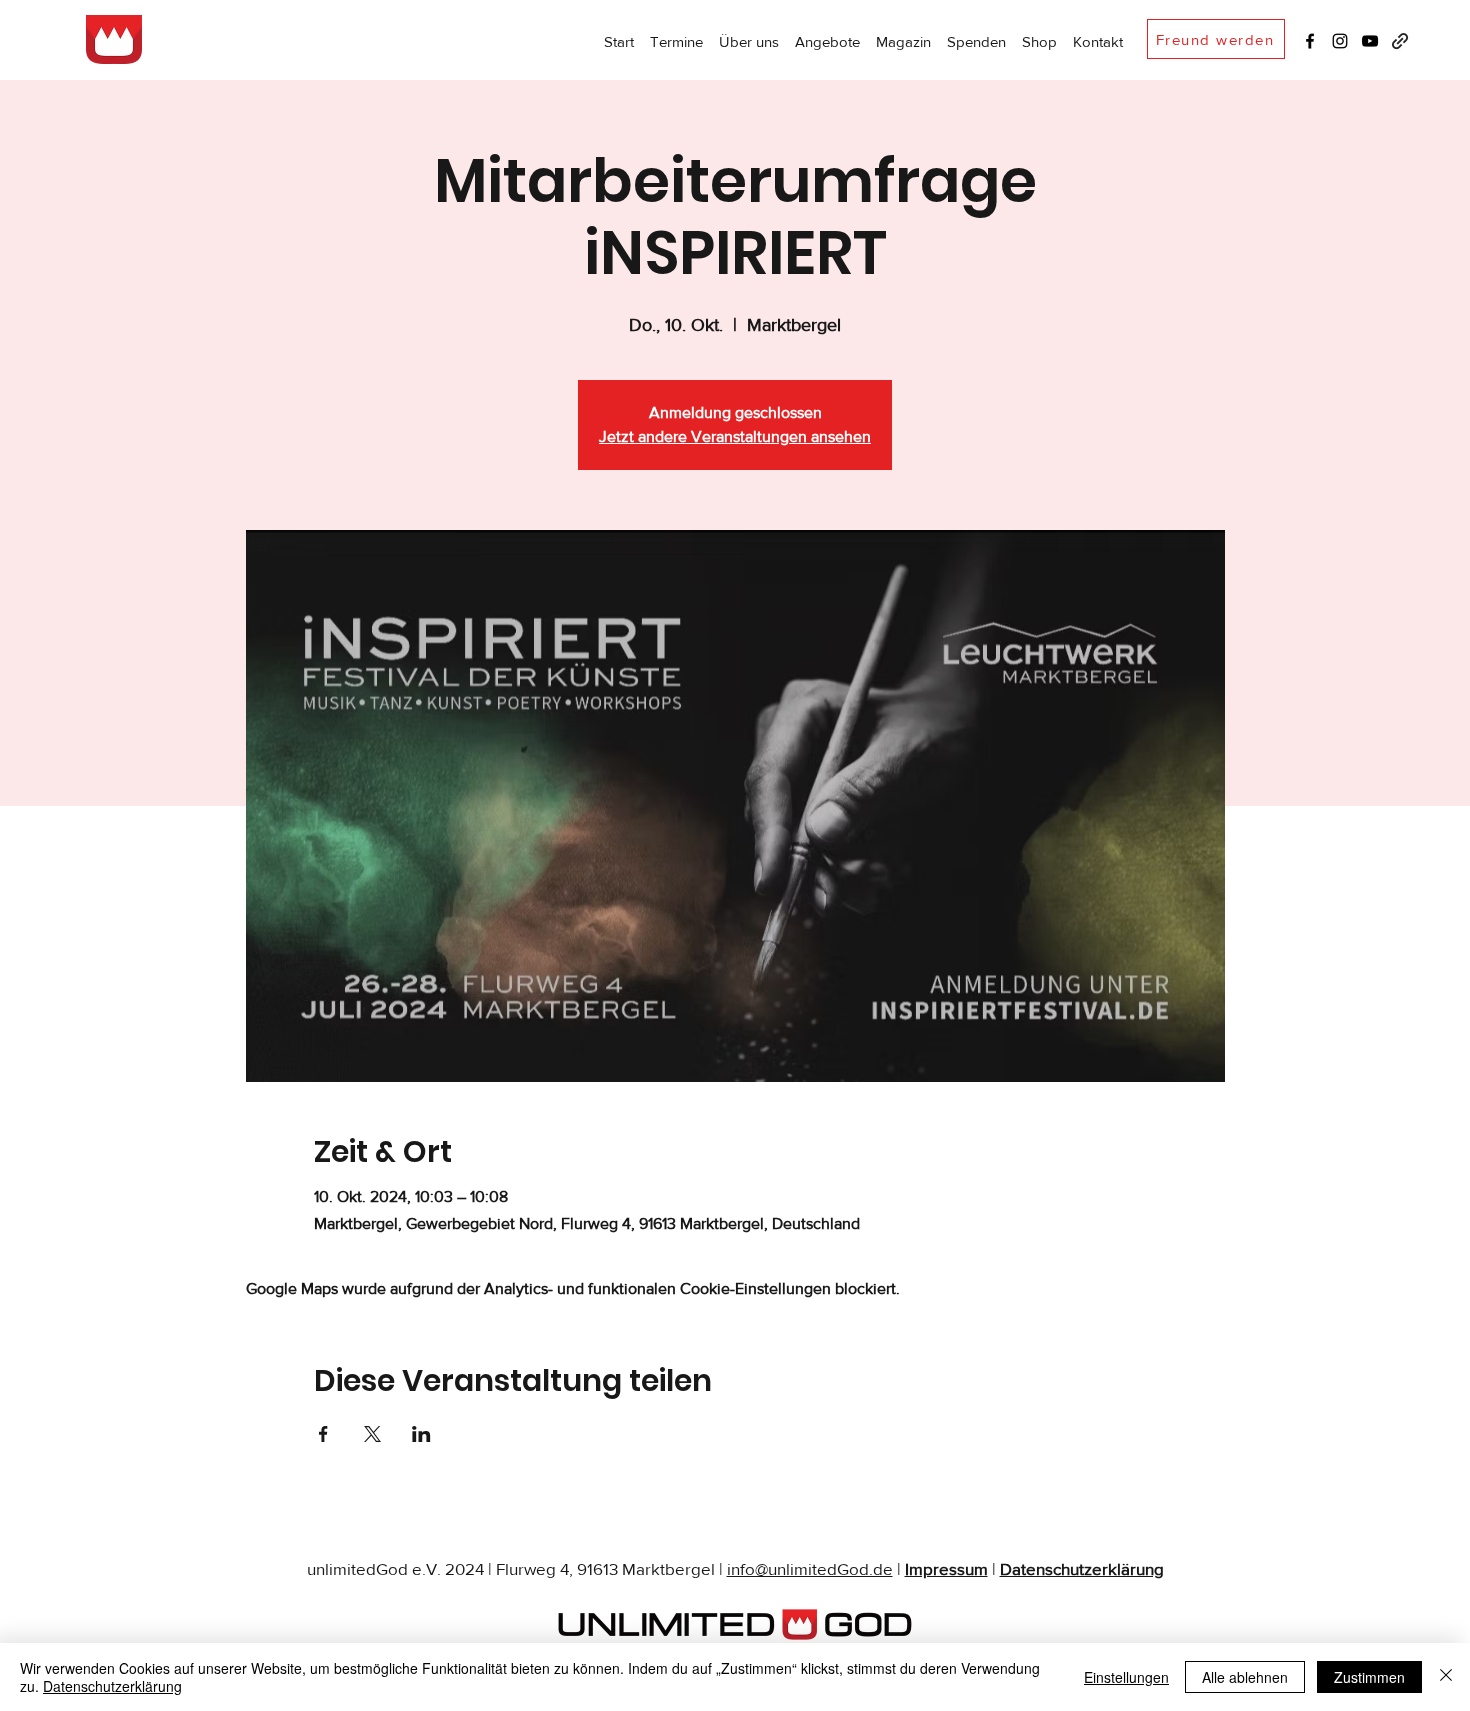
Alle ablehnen (1245, 1677)
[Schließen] (1446, 1677)
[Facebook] (1310, 41)
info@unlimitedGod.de (810, 1568)
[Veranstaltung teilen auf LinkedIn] (421, 1434)
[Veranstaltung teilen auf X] (372, 1434)
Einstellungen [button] (1126, 1677)
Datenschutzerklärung (1082, 1568)
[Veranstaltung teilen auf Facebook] (323, 1434)
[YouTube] (1370, 41)
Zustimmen (1369, 1677)
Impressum (946, 1568)
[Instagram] (1340, 41)
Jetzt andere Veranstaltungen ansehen (735, 436)
